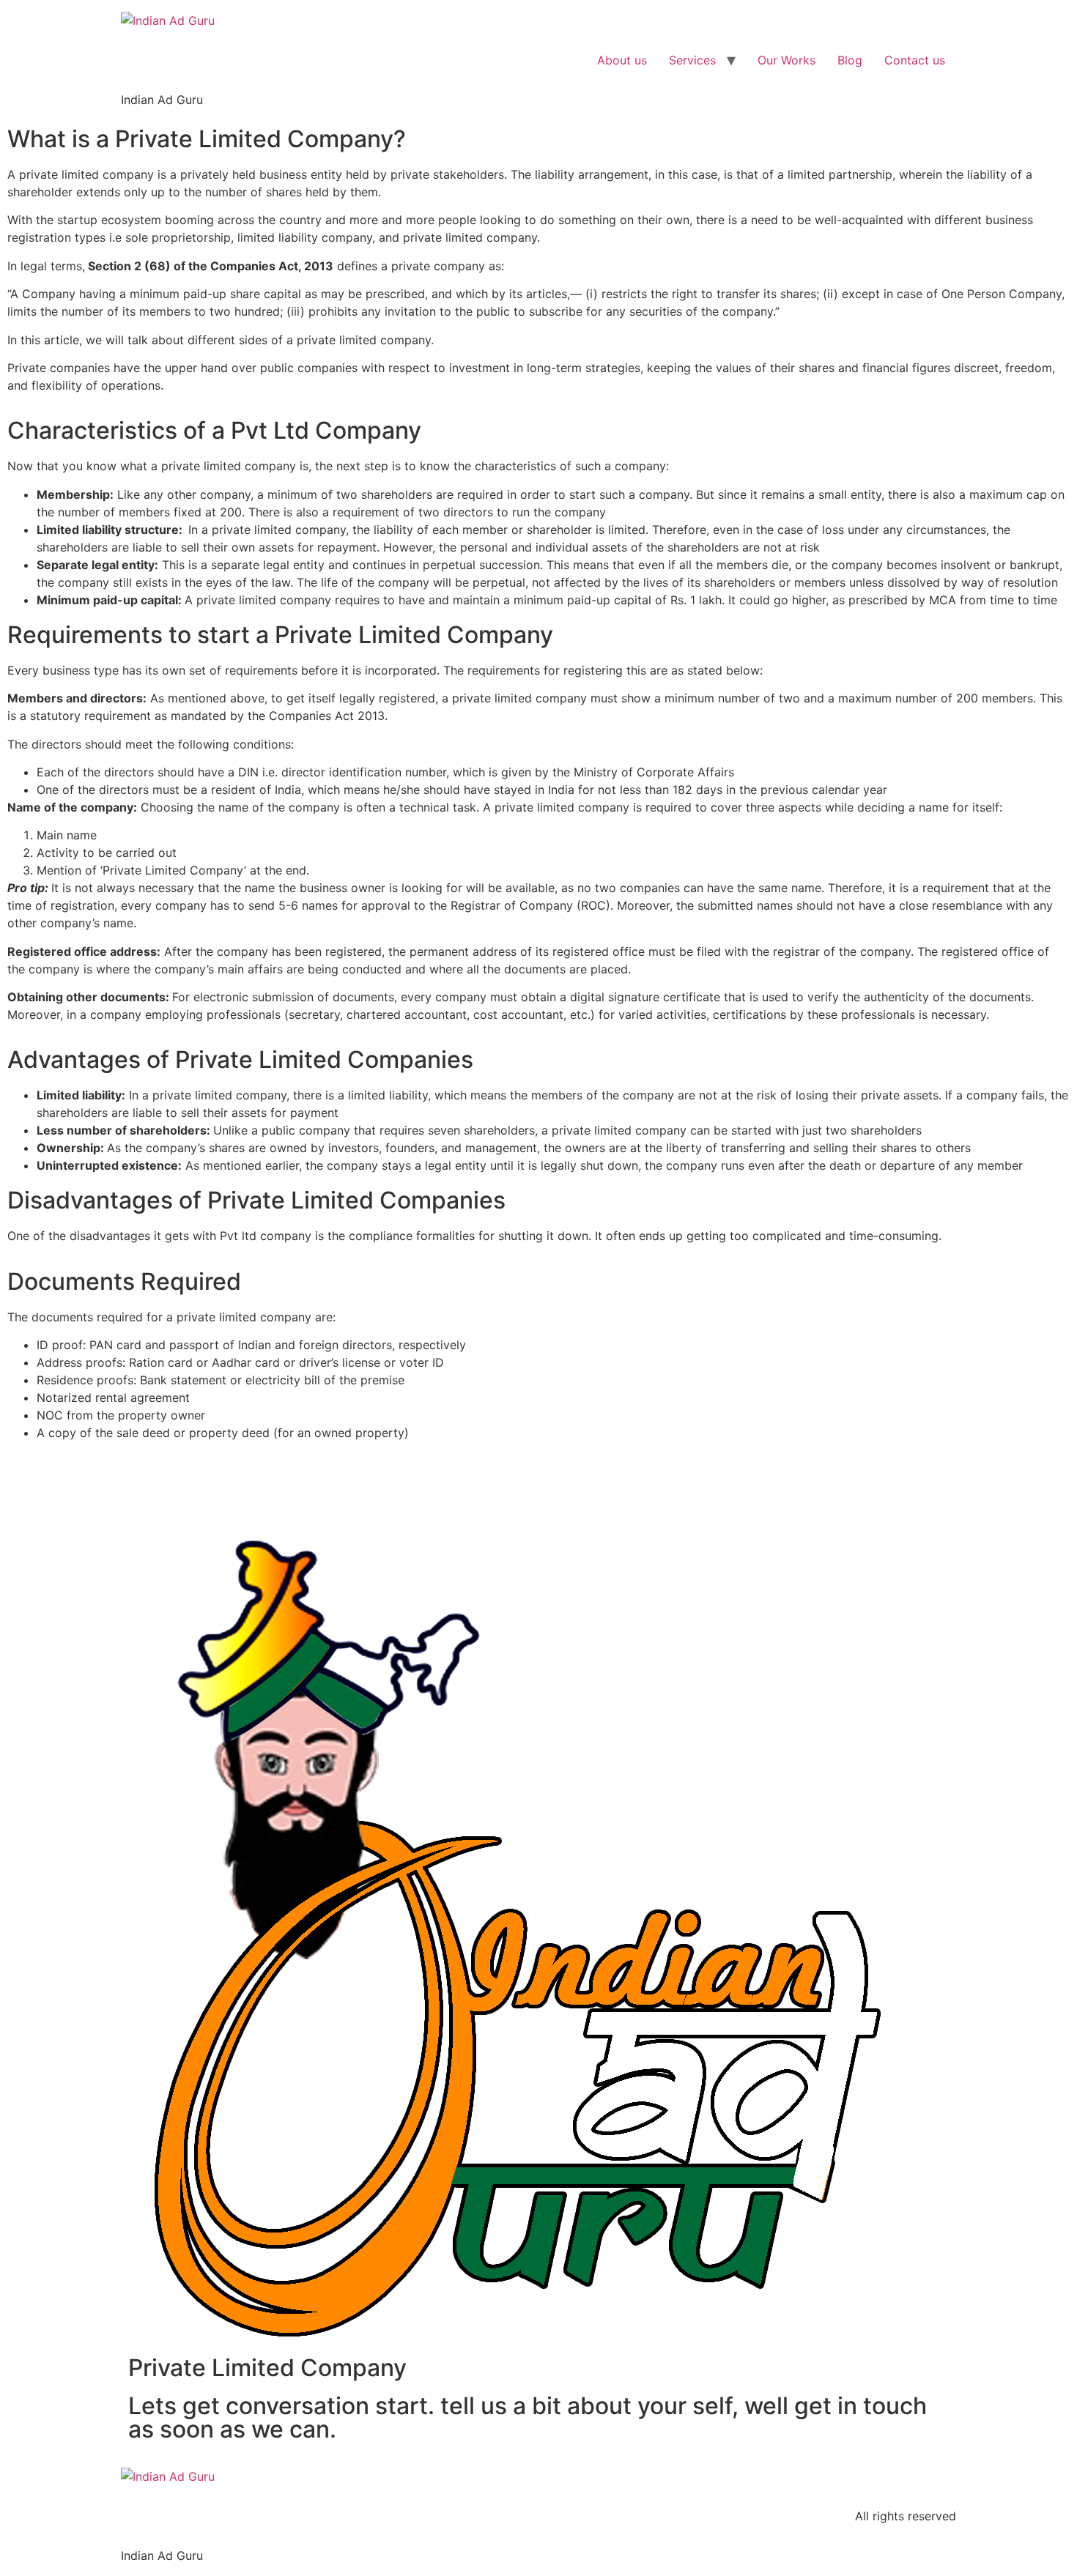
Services (692, 60)
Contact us (915, 60)
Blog (850, 60)
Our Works (787, 60)
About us (622, 60)
